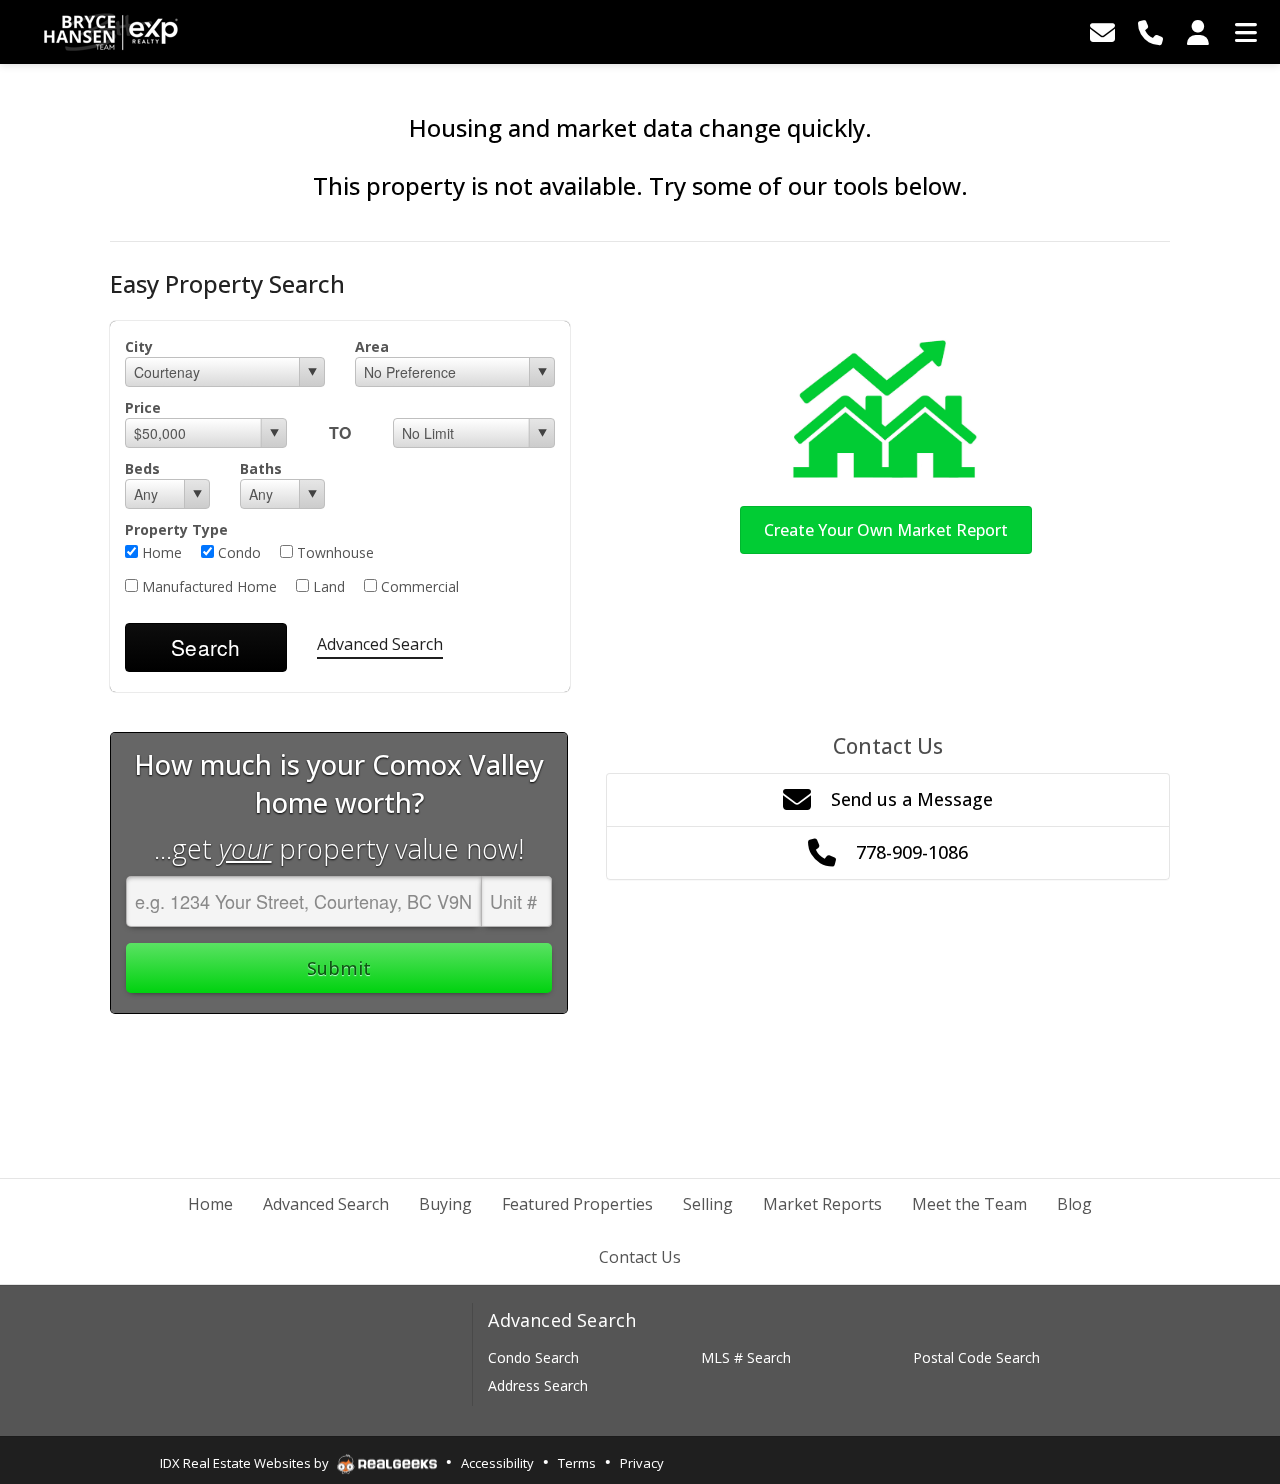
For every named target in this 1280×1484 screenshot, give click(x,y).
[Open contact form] (1102, 32)
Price (143, 407)
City (139, 346)
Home (160, 552)
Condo (237, 552)
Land (327, 586)
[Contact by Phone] (1150, 32)
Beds (142, 468)
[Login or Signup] (1198, 32)
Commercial (418, 586)
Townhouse (333, 552)
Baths (261, 468)
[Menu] (1246, 32)
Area (372, 346)
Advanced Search (380, 644)
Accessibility (497, 1463)
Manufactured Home (207, 586)
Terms (577, 1463)
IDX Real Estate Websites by (246, 1463)
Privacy (642, 1463)
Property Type (176, 529)
